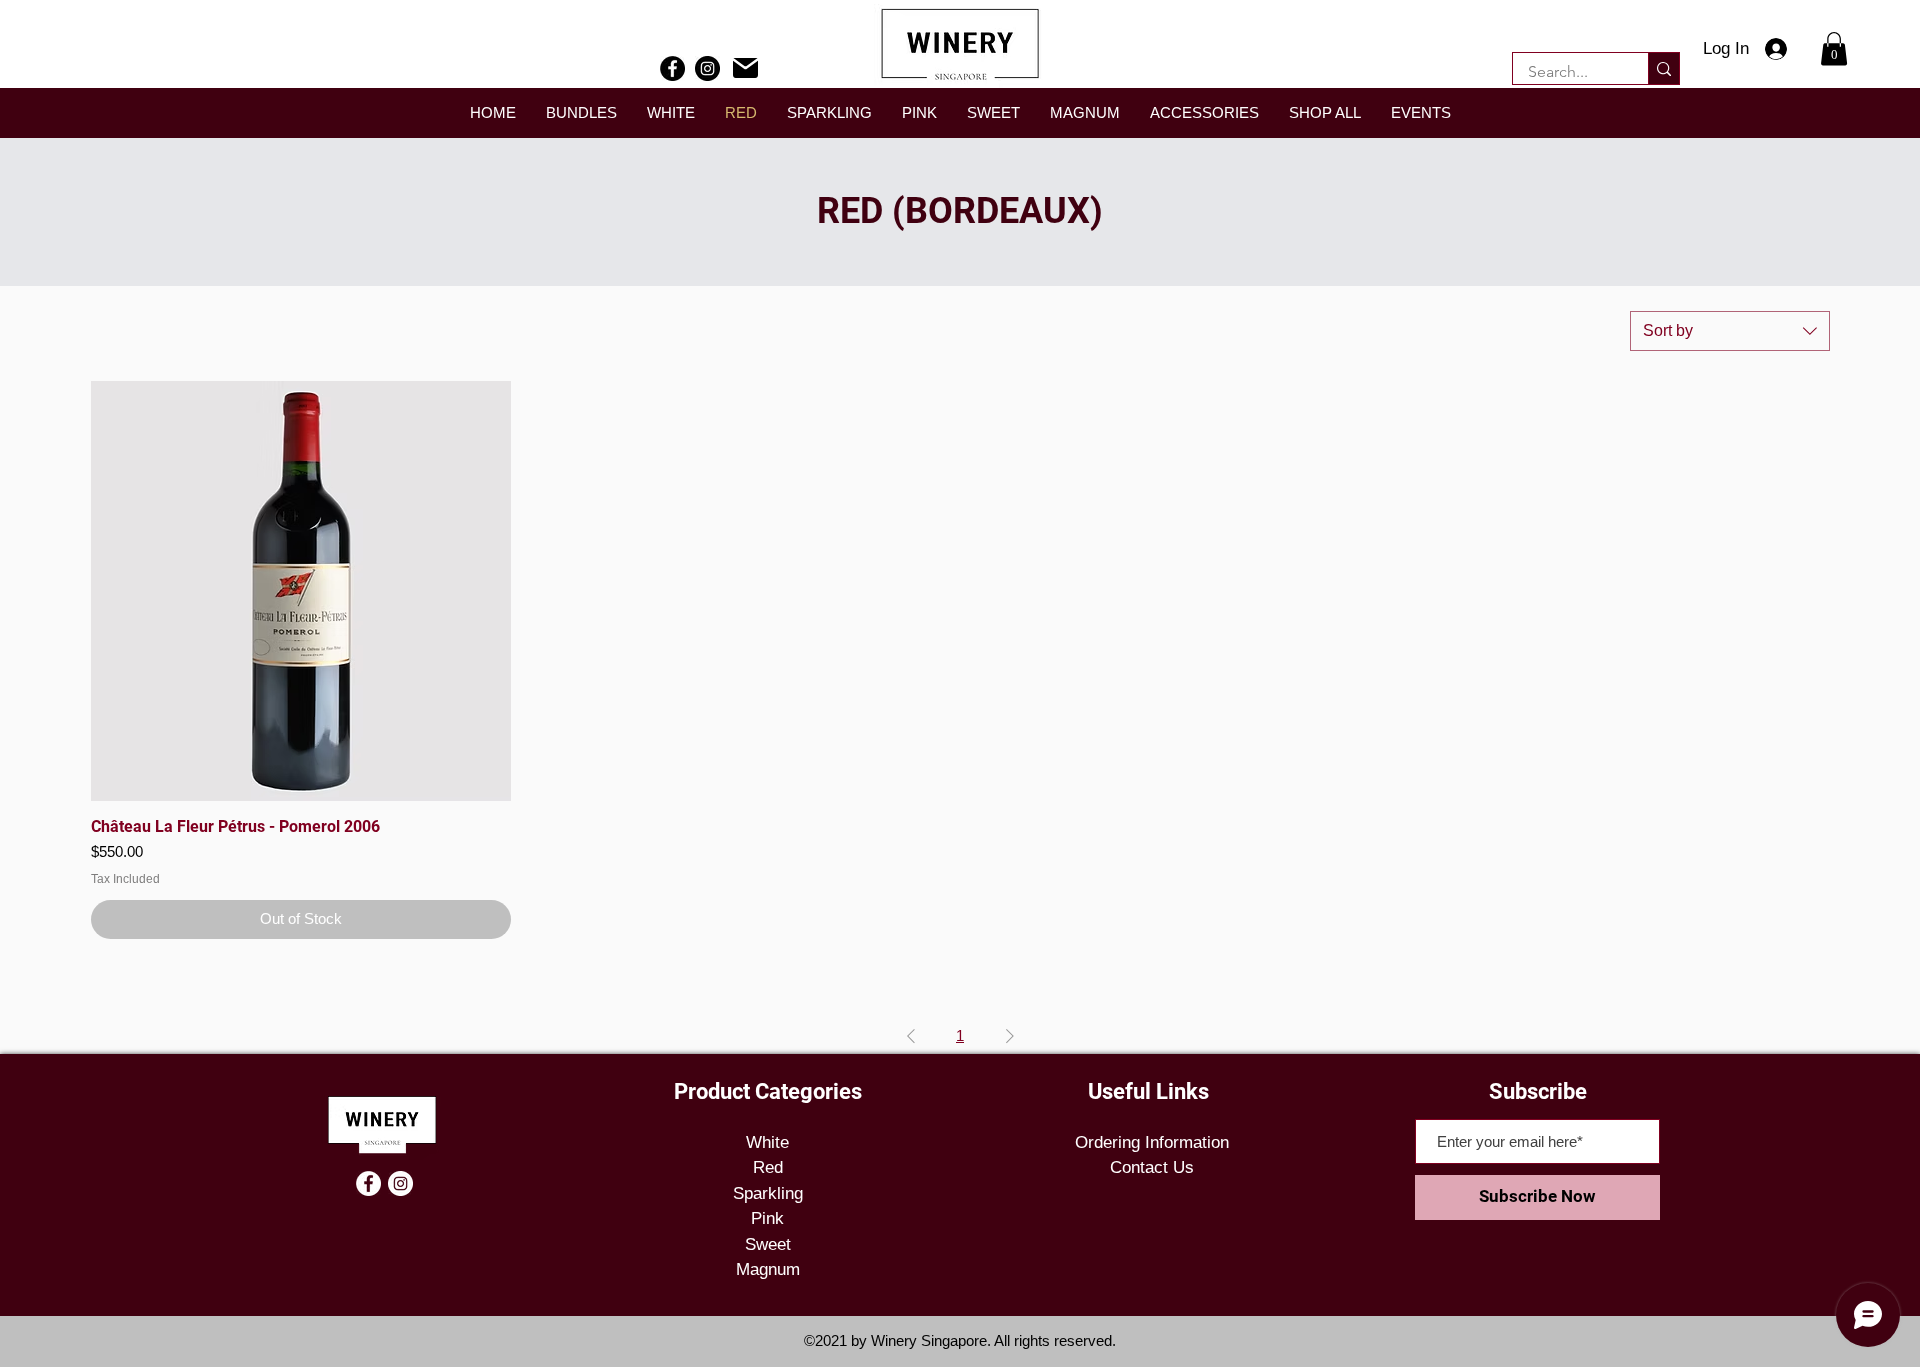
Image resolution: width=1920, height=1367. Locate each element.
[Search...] (1663, 68)
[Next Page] (1010, 1036)
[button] (1834, 48)
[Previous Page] (911, 1036)
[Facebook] (672, 68)
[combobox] (1730, 331)
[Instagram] (707, 68)
